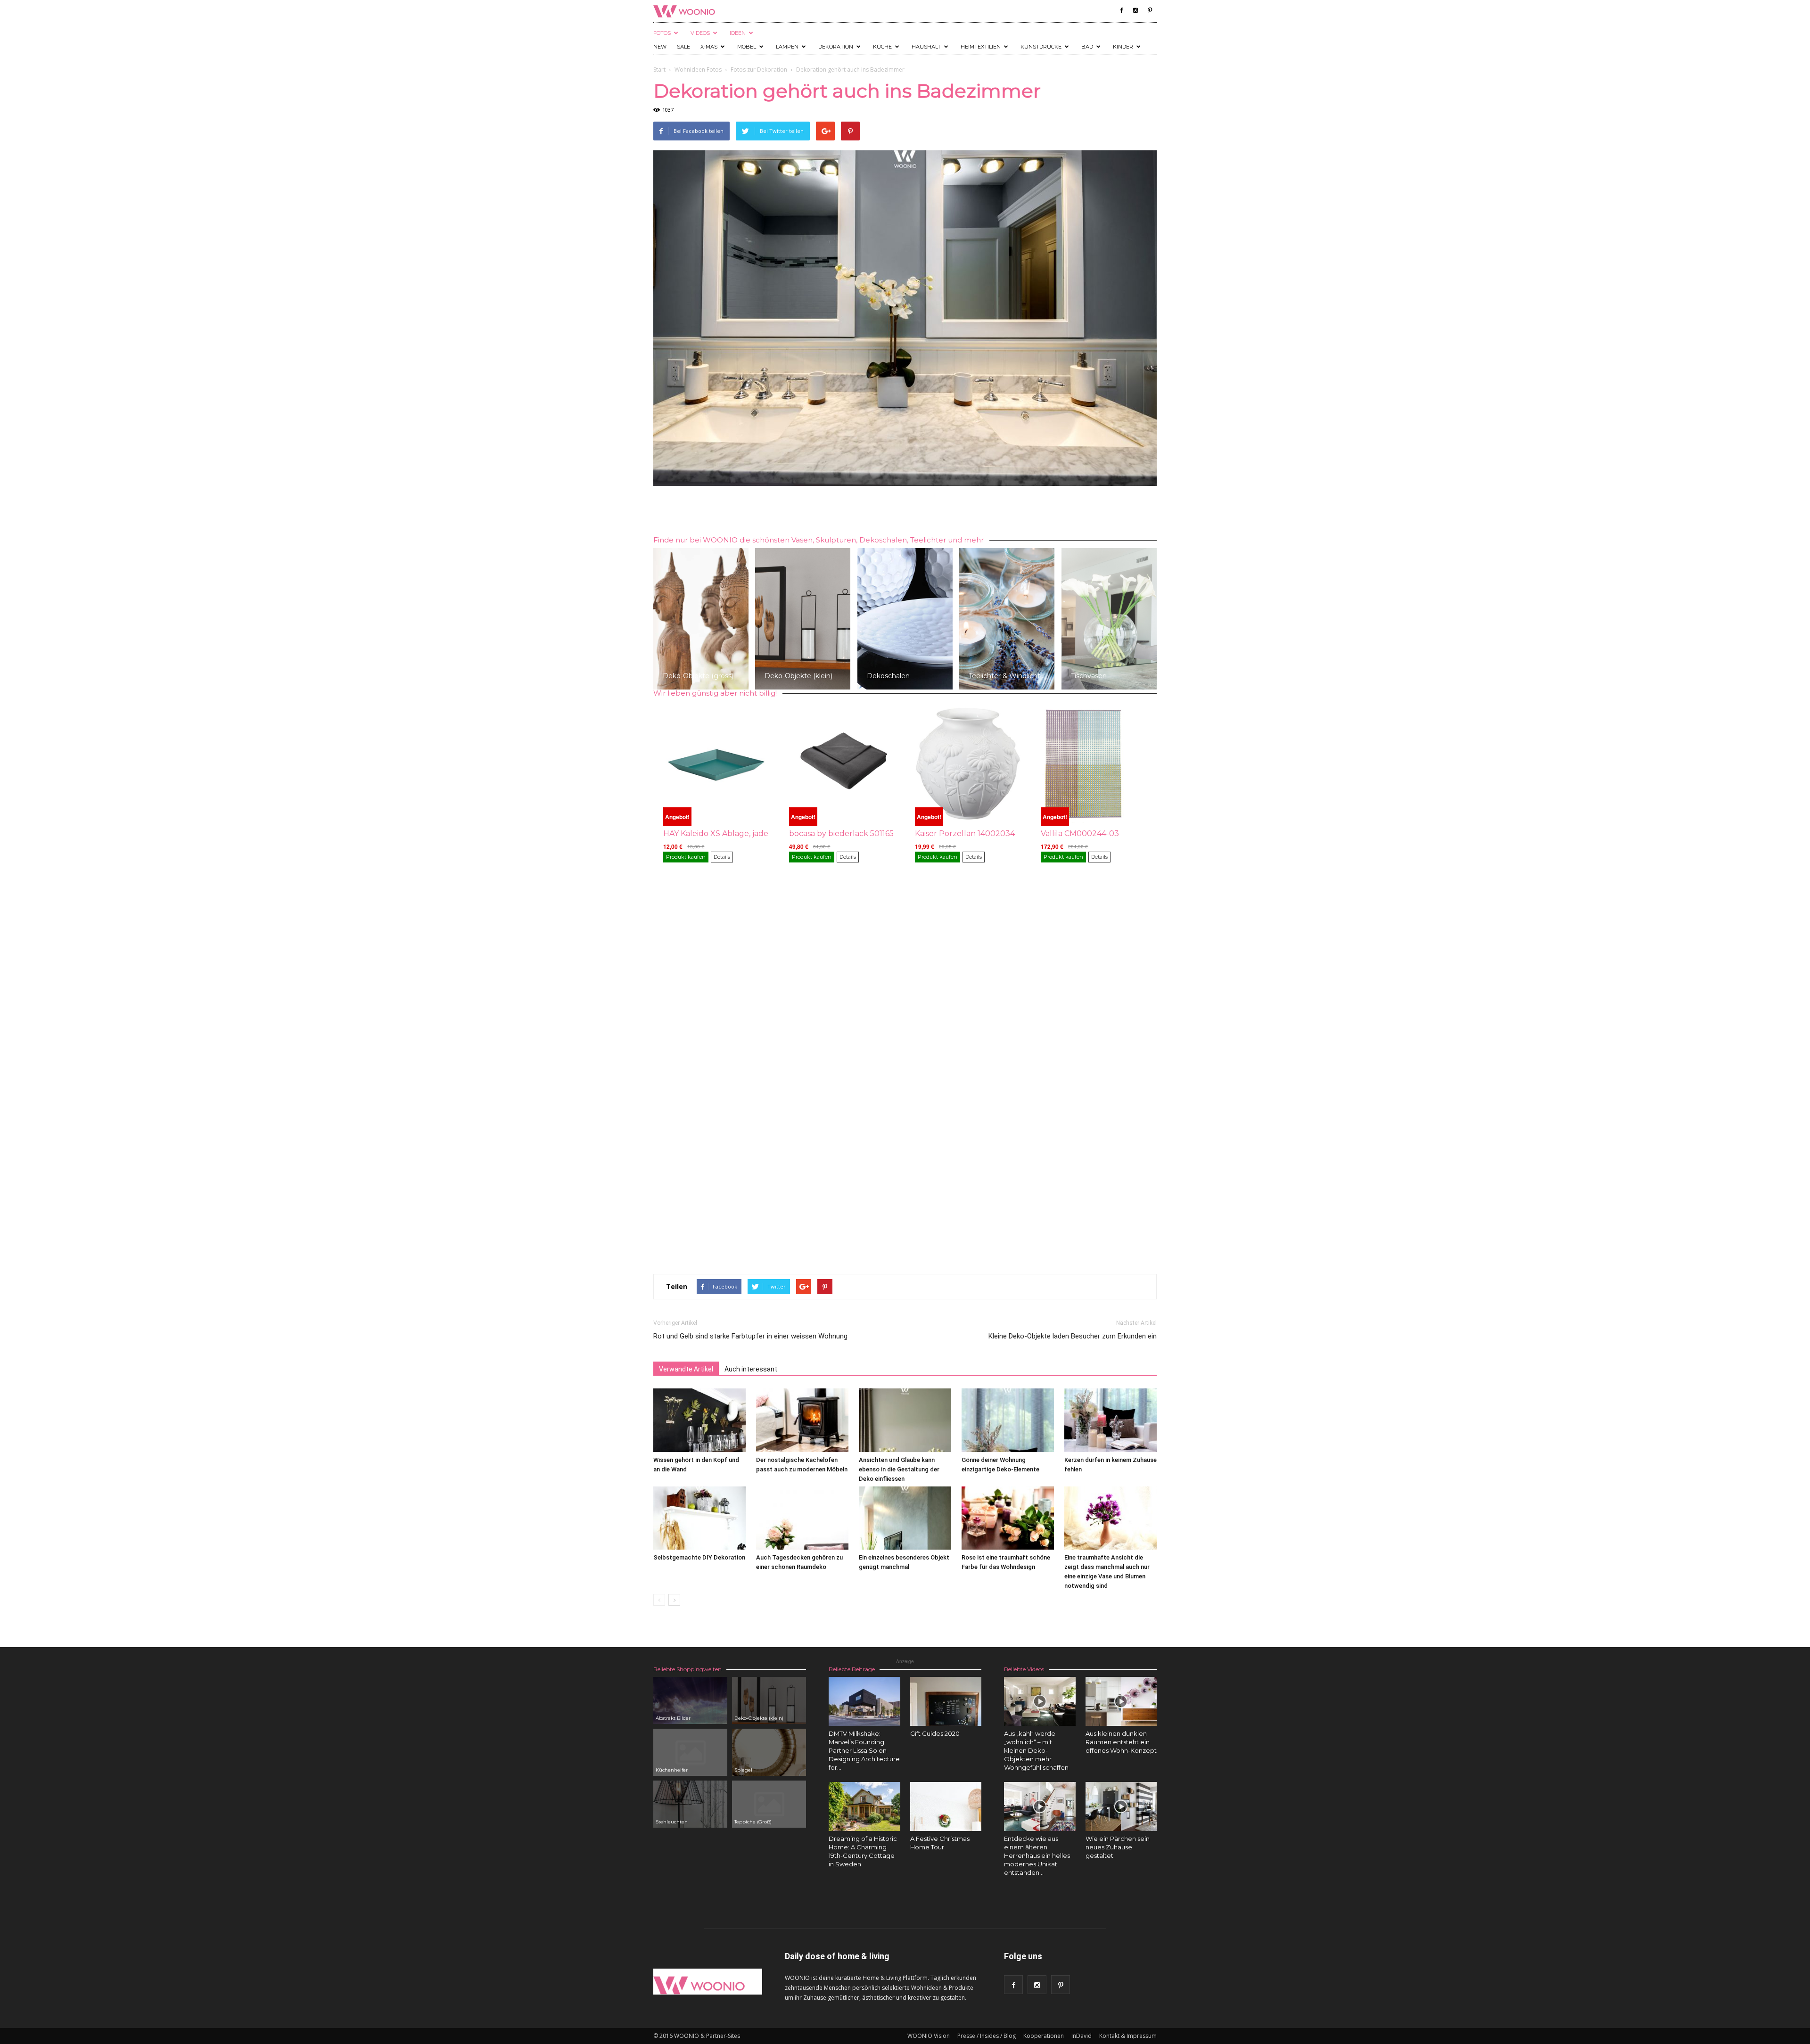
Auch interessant (751, 1369)
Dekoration (836, 47)
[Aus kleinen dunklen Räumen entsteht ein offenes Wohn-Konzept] (1121, 1701)
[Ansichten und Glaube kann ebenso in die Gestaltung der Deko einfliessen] (905, 1420)
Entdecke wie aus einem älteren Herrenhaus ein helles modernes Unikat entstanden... (1037, 1855)
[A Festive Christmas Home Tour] (946, 1806)
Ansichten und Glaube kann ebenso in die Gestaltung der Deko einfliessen (899, 1469)
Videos (700, 33)
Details (722, 857)
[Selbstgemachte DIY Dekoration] (699, 1518)
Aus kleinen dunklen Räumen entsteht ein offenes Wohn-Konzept (1121, 1742)
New (660, 47)
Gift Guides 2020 (935, 1733)
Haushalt (926, 47)
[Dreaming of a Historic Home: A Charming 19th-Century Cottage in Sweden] (864, 1806)
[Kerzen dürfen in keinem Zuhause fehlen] (1111, 1420)
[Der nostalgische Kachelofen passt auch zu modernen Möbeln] (802, 1420)
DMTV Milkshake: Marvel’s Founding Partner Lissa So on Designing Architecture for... (864, 1750)
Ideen (738, 33)
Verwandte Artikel (686, 1369)
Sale (683, 47)
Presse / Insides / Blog (987, 2036)
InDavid (1082, 2036)
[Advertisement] (905, 512)
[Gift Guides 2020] (946, 1701)
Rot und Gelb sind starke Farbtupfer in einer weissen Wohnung (750, 1336)
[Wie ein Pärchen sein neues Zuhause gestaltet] (1121, 1806)
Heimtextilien (981, 47)
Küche (882, 47)
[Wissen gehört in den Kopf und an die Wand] (699, 1420)
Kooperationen (1044, 2036)
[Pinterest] (1150, 10)
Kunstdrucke (1041, 47)
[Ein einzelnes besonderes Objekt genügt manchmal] (905, 1518)
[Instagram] (1135, 10)
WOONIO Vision (929, 2036)
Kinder (1123, 47)
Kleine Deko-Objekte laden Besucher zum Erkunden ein (1073, 1336)
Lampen (787, 47)
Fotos (662, 33)
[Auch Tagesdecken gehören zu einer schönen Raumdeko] (802, 1518)
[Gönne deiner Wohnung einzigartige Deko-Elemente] (1008, 1420)
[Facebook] (1121, 10)
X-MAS (709, 47)
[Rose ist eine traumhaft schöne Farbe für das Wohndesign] (1008, 1518)
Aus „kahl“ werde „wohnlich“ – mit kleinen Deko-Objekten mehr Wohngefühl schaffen (1036, 1750)
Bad (1087, 47)
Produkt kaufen (686, 857)
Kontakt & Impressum (1128, 2036)
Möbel (747, 47)
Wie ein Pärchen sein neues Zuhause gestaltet (1118, 1847)
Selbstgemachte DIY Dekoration (699, 1557)
